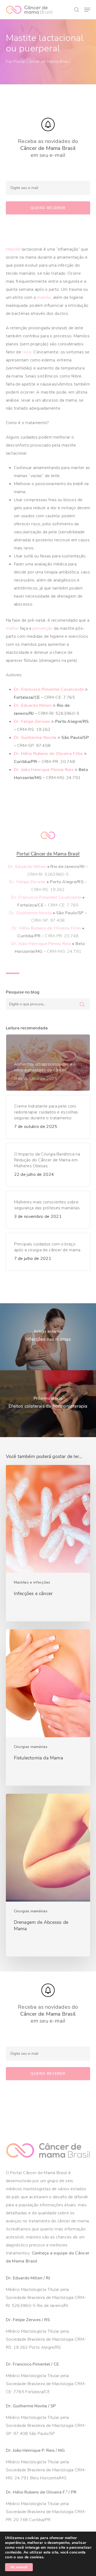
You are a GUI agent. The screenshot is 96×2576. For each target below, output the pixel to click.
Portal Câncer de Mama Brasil (42, 62)
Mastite (13, 249)
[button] (87, 10)
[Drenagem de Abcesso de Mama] (48, 1875)
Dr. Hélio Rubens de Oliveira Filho (48, 754)
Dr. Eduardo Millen (33, 705)
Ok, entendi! (19, 2567)
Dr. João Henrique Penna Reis (44, 770)
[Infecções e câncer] (48, 1543)
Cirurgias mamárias (31, 1747)
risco (27, 352)
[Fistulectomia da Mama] (48, 1708)
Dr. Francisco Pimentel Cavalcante (49, 689)
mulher (12, 628)
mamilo (44, 297)
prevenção (43, 628)
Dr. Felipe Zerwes (32, 722)
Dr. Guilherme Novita (35, 738)
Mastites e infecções (32, 1582)
